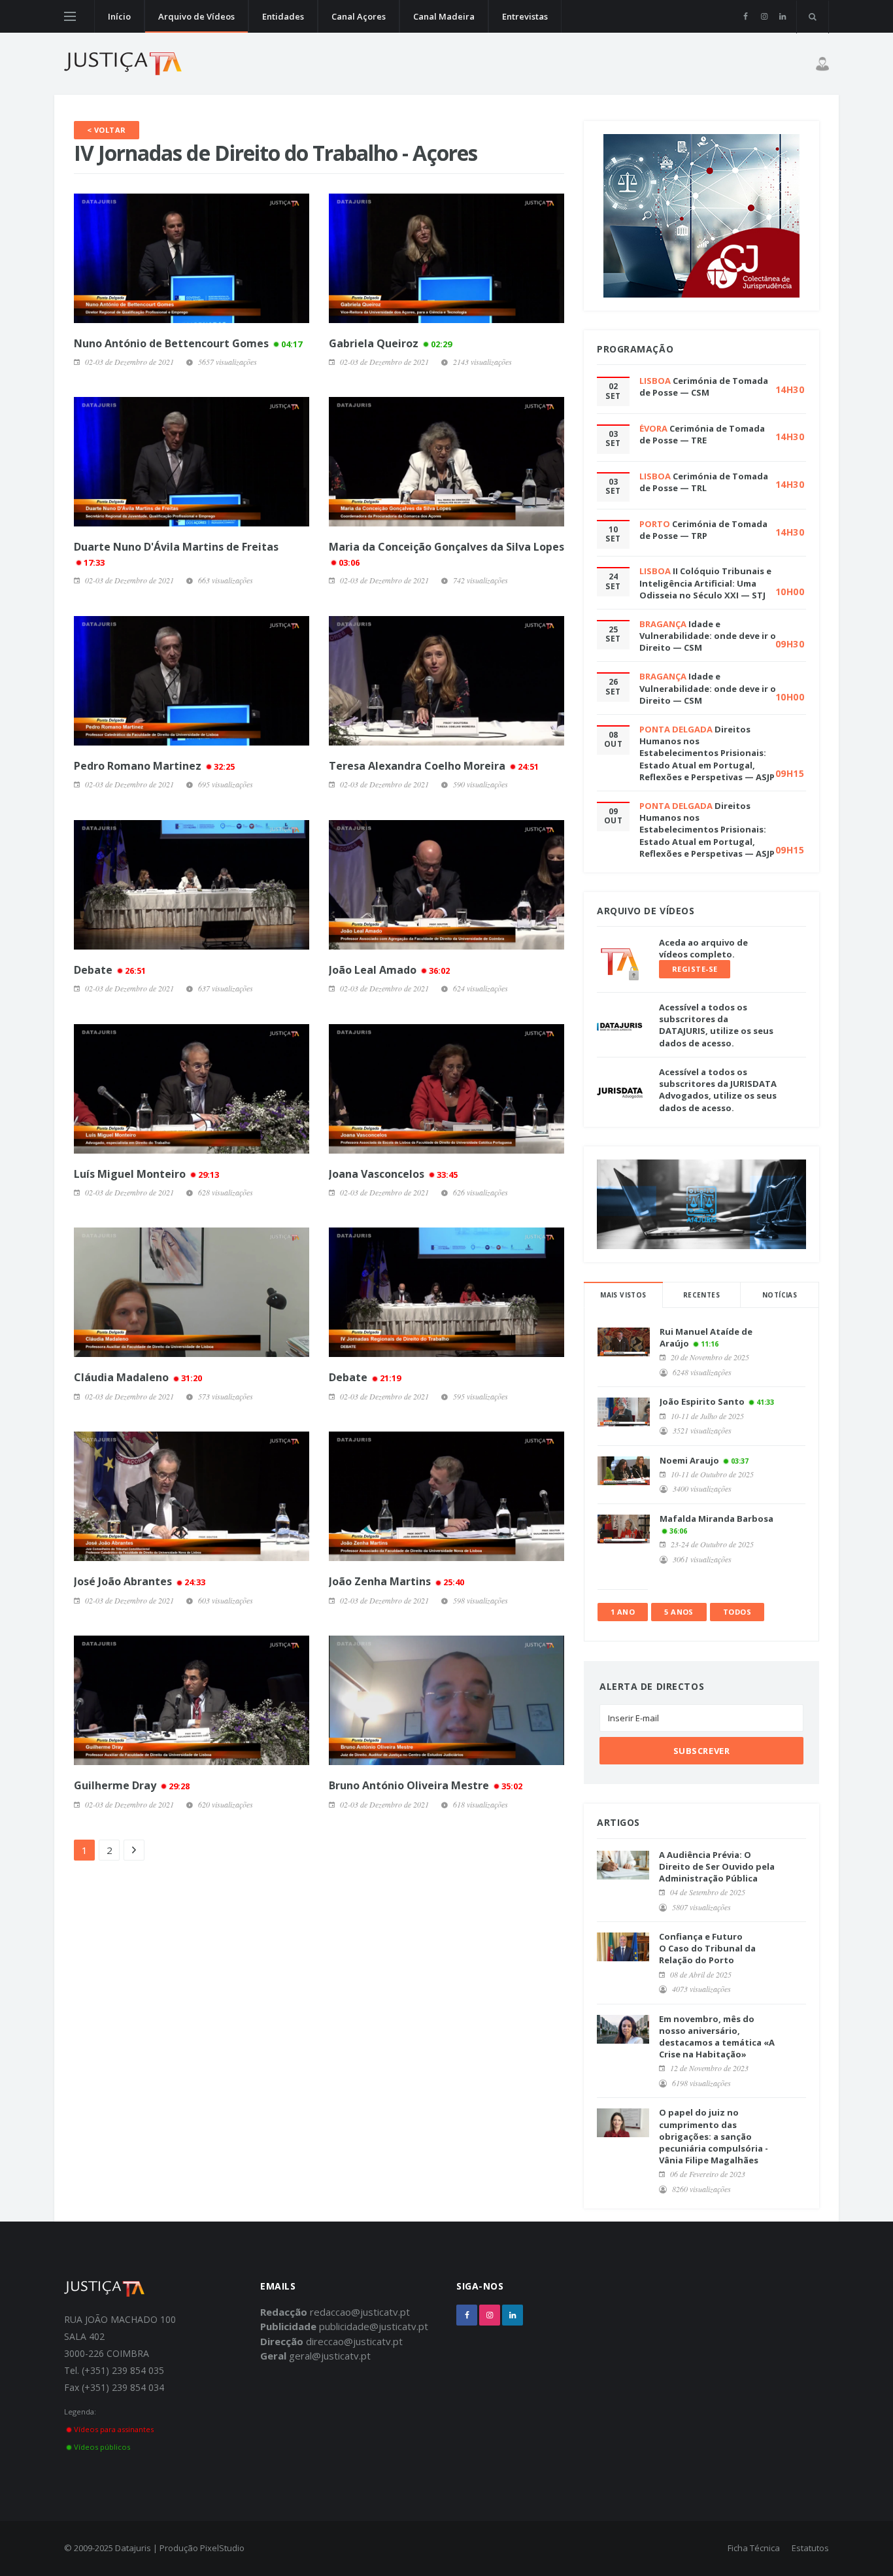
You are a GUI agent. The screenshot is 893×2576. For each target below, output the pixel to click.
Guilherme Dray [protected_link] (132, 1785)
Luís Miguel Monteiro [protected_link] (146, 1174)
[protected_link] (192, 462)
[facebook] (746, 16)
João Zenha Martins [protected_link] (396, 1581)
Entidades (283, 16)
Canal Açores (359, 16)
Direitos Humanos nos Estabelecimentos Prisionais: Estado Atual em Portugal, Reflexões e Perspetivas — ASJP (707, 753)
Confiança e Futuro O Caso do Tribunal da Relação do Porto (707, 1948)
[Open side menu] (70, 16)
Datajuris (133, 2548)
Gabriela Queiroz (390, 343)
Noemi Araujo (689, 1460)
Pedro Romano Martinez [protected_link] (154, 766)
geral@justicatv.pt (330, 2356)
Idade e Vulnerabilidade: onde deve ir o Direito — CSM (708, 636)
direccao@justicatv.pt (354, 2341)
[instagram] (764, 16)
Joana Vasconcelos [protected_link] (393, 1174)
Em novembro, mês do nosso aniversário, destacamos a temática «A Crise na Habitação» (717, 2037)
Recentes (701, 1295)
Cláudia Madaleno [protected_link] (138, 1377)
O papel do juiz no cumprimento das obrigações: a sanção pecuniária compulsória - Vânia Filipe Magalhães (714, 2136)
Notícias (780, 1295)
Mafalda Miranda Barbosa (716, 1519)
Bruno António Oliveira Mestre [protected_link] (426, 1785)
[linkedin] (782, 16)
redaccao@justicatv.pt (360, 2312)
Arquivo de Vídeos (196, 16)
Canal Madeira (444, 16)
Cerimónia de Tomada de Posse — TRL (704, 482)
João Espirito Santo (702, 1401)
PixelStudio (222, 2548)
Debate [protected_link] (110, 970)
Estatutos (810, 2548)
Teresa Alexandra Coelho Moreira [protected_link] (434, 766)
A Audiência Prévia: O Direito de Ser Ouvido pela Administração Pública (717, 1866)
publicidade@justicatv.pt (374, 2326)
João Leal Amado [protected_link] (389, 970)
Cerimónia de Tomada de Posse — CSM (704, 386)
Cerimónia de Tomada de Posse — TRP (703, 530)
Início (119, 16)
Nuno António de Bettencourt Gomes (188, 343)
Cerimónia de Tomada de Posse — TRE (702, 434)
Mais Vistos (623, 1295)
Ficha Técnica (754, 2548)
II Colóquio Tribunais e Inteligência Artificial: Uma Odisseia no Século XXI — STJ (705, 583)
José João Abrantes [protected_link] (140, 1581)
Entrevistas (525, 16)
